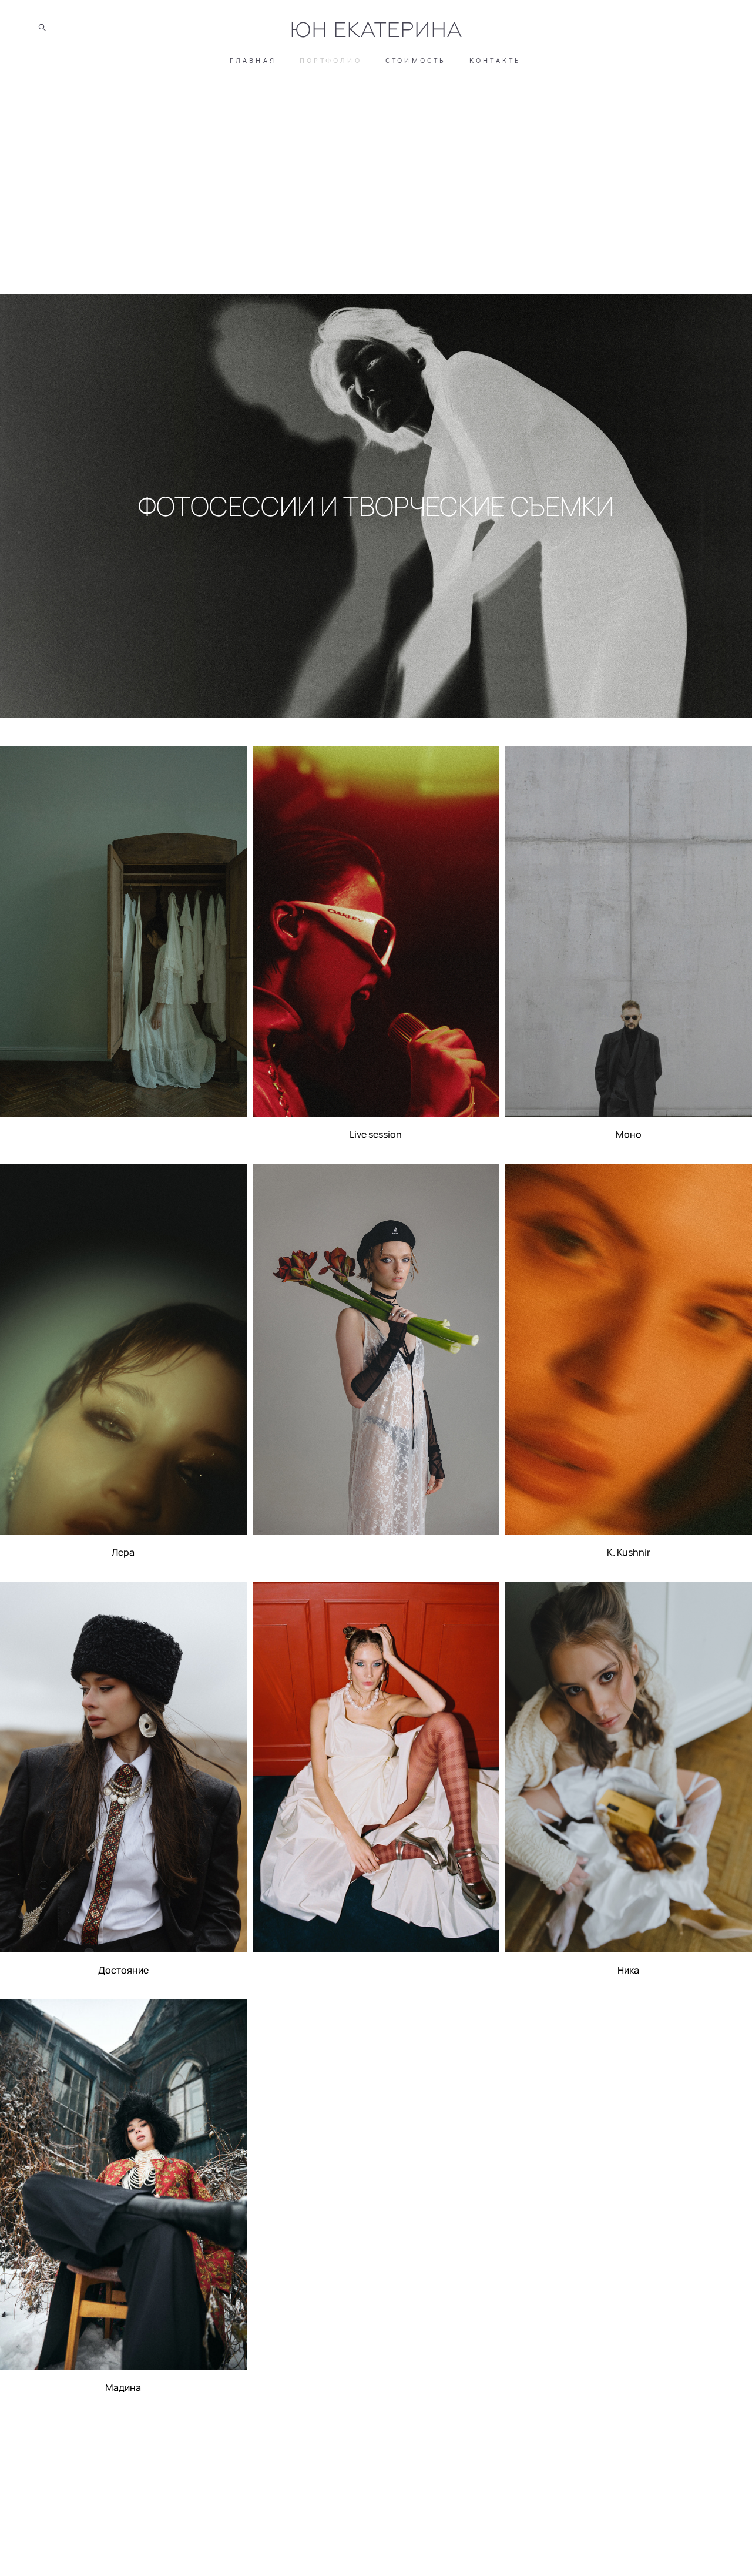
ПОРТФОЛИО (331, 60)
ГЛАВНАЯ (253, 60)
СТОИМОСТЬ (416, 60)
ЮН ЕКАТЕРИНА (376, 30)
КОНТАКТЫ (496, 60)
